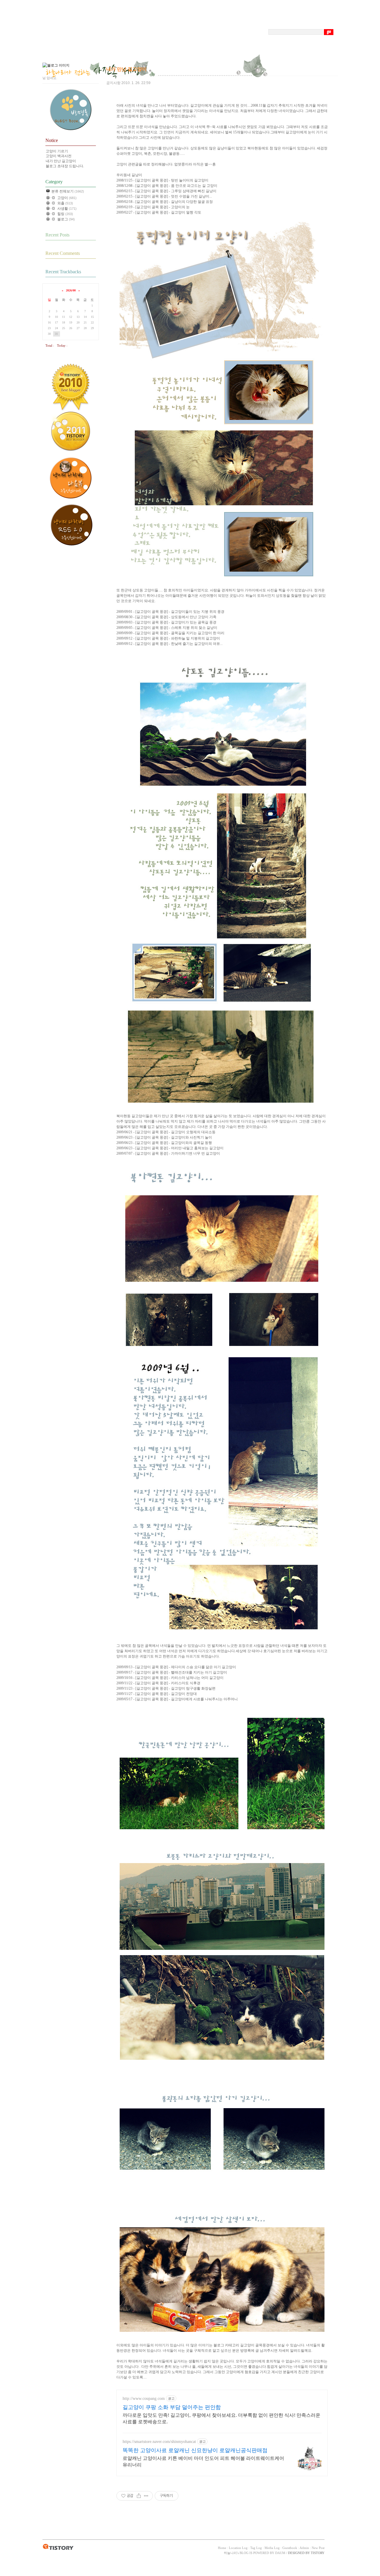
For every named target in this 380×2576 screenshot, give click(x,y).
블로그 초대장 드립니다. (65, 166)
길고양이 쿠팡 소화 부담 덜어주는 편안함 (172, 2407)
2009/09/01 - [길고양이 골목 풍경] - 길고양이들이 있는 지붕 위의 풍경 (170, 612)
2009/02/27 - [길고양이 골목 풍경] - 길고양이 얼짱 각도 (159, 212)
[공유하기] (139, 2496)
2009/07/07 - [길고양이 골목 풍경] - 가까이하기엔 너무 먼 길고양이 (168, 1153)
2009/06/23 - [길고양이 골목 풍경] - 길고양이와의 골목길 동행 (164, 1143)
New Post (318, 2548)
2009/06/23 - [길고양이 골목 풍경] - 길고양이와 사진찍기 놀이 (164, 1137)
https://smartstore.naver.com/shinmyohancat (159, 2442)
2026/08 (71, 290)
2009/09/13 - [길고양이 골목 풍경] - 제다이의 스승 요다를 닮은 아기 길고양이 (176, 1667)
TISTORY (58, 2547)
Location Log (238, 2548)
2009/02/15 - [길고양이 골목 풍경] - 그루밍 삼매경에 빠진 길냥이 (166, 191)
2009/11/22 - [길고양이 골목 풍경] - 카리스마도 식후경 (158, 1683)
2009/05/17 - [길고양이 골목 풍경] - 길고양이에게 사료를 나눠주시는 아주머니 (177, 1699)
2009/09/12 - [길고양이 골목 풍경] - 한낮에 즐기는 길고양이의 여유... (170, 644)
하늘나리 (230, 2553)
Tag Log (256, 2548)
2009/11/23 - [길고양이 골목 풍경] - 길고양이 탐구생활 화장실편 (166, 1688)
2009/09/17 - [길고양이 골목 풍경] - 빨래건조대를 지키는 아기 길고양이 (172, 1672)
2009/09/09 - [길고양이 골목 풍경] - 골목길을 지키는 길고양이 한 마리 (170, 633)
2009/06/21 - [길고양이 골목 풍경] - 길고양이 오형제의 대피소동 (166, 1132)
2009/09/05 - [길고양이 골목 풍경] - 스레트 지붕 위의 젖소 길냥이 (167, 628)
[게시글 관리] (146, 2496)
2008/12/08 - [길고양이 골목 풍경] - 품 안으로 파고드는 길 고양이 (167, 186)
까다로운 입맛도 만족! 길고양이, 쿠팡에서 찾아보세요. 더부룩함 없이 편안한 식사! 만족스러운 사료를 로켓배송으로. (221, 2418)
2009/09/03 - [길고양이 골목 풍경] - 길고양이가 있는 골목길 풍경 (166, 622)
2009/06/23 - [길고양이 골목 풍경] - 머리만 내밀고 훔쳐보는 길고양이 (170, 1148)
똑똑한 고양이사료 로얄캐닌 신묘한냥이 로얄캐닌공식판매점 (195, 2450)
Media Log (272, 2548)
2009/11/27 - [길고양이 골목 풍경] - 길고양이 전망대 (157, 1694)
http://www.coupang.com (144, 2399)
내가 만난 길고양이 (61, 161)
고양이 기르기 (57, 151)
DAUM (280, 2553)
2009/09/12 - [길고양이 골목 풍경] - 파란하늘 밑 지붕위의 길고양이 (168, 638)
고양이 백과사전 (59, 156)
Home (222, 2548)
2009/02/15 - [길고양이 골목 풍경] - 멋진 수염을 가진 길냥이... (164, 196)
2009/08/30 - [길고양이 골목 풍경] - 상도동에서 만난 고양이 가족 (166, 617)
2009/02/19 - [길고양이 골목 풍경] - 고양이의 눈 (153, 207)
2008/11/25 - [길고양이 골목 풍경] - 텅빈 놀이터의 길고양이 (162, 180)
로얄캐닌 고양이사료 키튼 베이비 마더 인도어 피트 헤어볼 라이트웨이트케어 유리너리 (203, 2461)
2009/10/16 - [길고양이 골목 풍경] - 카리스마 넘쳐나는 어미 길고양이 (170, 1678)
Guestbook (290, 2548)
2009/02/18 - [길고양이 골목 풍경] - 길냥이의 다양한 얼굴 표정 (165, 202)
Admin (304, 2548)
